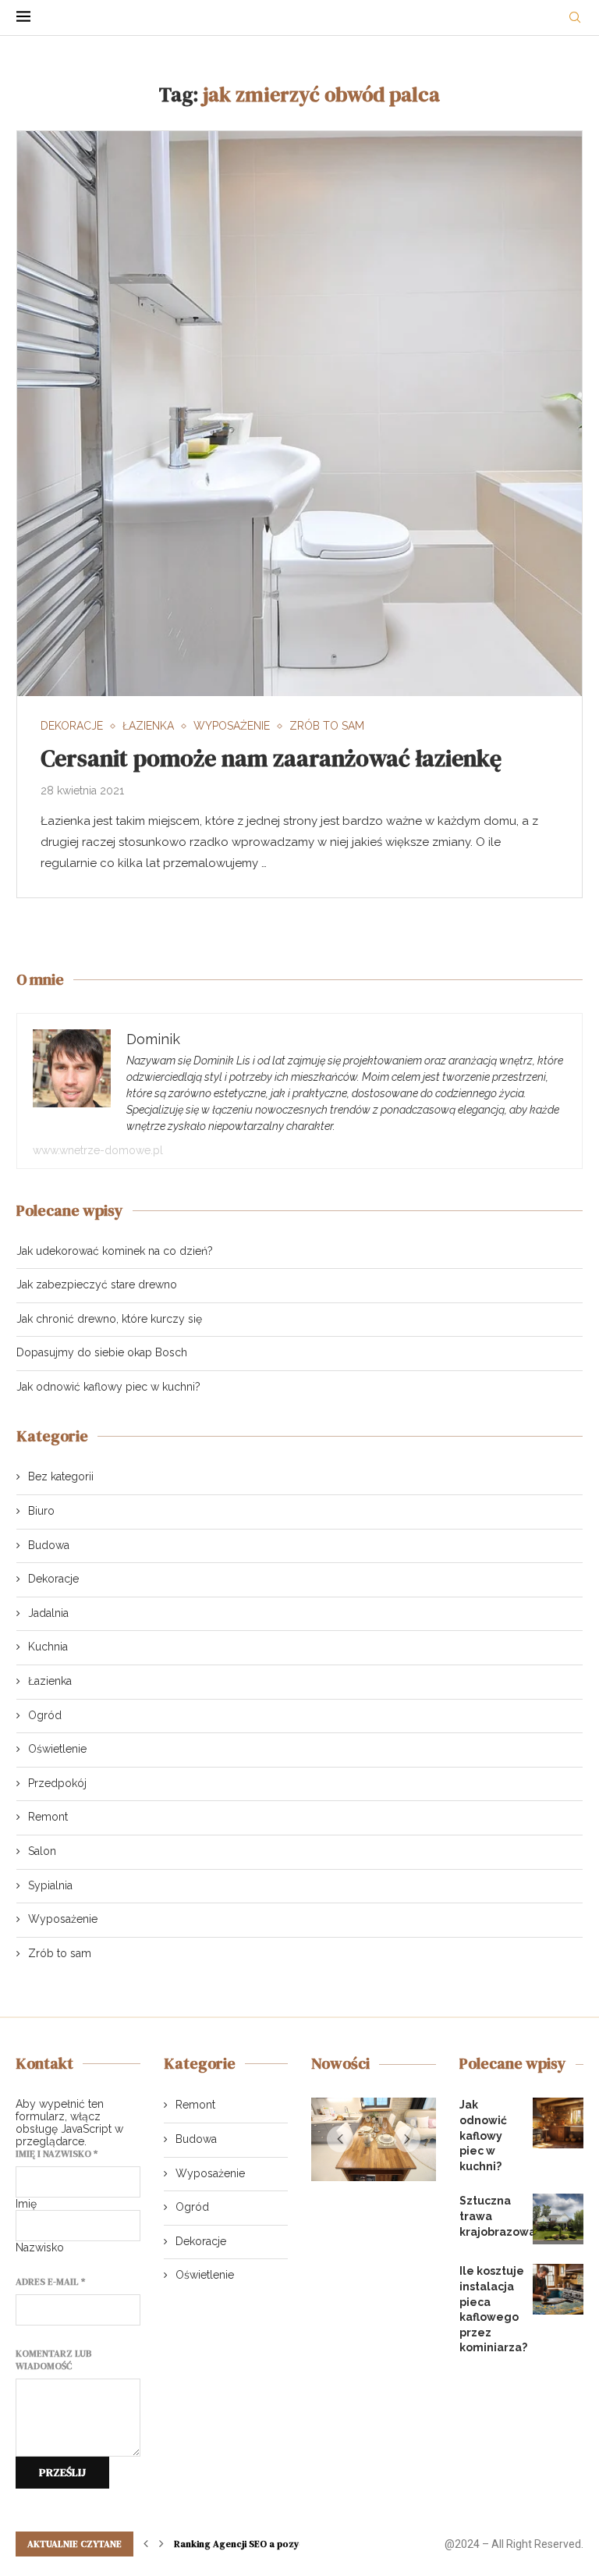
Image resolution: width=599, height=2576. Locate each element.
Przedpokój (57, 1783)
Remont (48, 1817)
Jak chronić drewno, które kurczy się (109, 1319)
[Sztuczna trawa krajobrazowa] (558, 2219)
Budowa (49, 1545)
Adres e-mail (50, 2282)
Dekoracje (53, 1579)
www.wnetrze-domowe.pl (98, 1150)
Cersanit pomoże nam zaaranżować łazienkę (271, 758)
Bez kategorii (61, 1476)
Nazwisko (40, 2247)
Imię (26, 2204)
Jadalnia (48, 1613)
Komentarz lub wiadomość (54, 2360)
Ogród (45, 1715)
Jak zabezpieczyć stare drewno (97, 1284)
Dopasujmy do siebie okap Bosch (102, 1352)
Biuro (41, 1511)
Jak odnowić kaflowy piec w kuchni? (108, 1387)
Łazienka (50, 1681)
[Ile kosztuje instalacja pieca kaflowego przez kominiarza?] (558, 2289)
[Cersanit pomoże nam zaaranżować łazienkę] (299, 414)
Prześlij (62, 2472)
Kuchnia (48, 1647)
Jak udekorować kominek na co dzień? (115, 1251)
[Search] (575, 18)
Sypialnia (50, 1885)
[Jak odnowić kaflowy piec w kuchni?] (558, 2123)
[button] (340, 2141)
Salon (42, 1851)
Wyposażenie (63, 1919)
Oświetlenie (57, 1749)
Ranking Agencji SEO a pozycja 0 (247, 2544)
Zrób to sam (60, 1953)
